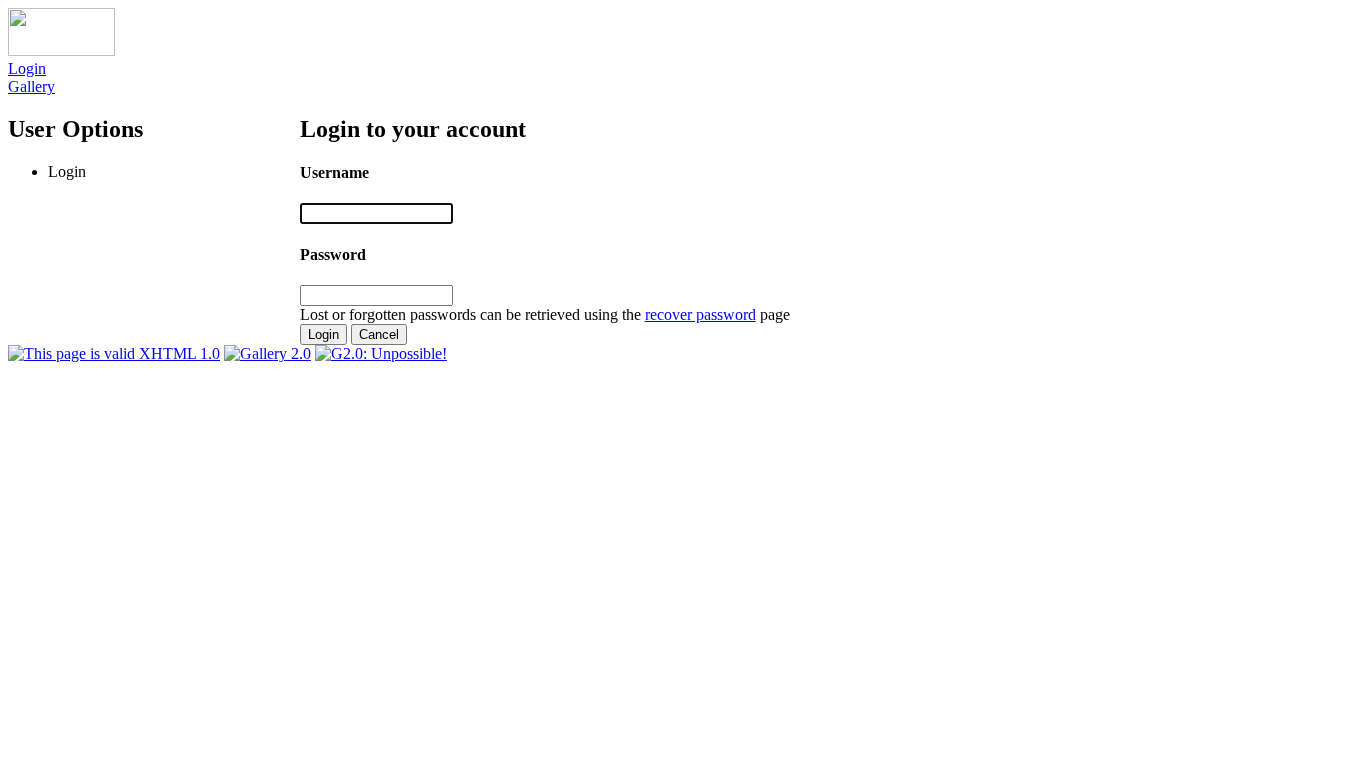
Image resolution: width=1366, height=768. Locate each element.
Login (27, 68)
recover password (700, 314)
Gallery (31, 86)
